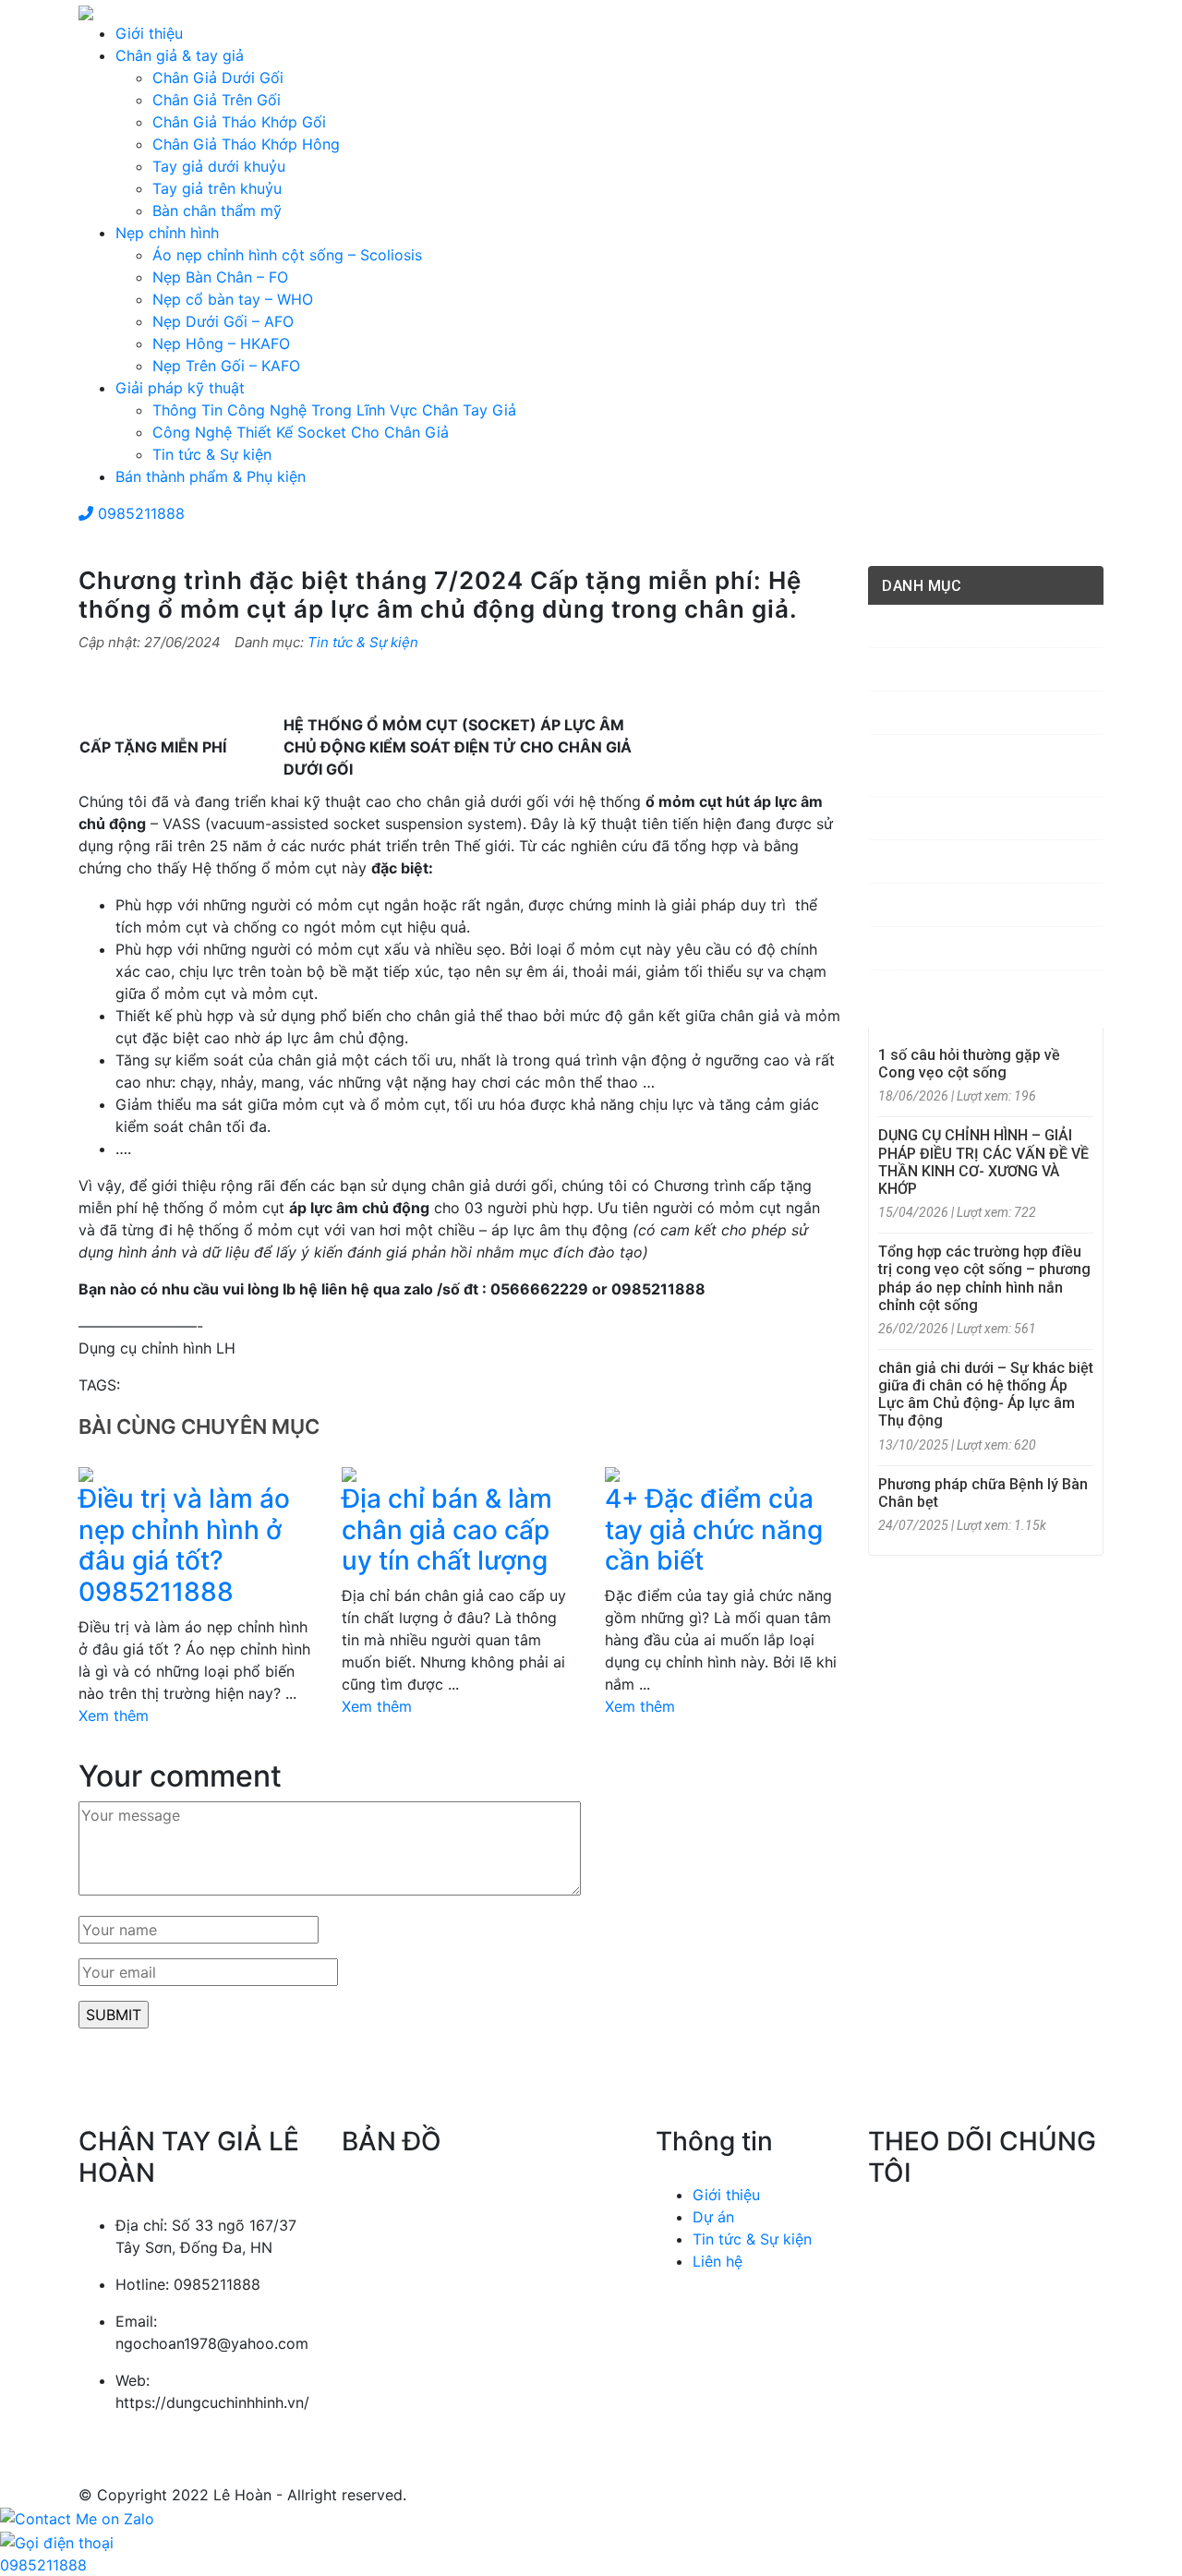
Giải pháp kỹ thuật (180, 388)
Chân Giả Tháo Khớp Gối (239, 122)
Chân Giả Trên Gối (217, 100)
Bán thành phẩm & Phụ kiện (211, 476)
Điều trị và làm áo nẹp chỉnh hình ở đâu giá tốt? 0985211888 (184, 1545)
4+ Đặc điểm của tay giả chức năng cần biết (714, 1529)
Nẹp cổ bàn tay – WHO (233, 299)
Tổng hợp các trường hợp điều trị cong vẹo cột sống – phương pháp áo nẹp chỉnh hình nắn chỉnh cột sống (984, 1278)
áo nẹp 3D (925, 626)
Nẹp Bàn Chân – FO (220, 277)
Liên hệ (718, 2261)
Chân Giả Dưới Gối (218, 78)
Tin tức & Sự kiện (212, 454)
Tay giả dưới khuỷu (219, 166)
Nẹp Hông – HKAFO (221, 343)
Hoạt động (931, 861)
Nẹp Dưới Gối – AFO (223, 321)
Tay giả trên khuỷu (217, 188)
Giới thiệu (149, 33)
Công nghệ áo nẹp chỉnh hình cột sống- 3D (989, 765)
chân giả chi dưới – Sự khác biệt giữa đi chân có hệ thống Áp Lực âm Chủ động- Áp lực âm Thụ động (986, 1395)
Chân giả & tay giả (180, 55)
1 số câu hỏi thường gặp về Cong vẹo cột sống (969, 1064)
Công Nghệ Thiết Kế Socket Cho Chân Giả (301, 432)
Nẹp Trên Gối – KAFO (226, 366)
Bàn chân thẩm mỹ (217, 211)
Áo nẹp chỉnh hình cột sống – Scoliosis (287, 255)
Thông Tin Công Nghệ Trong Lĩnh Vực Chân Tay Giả (334, 410)
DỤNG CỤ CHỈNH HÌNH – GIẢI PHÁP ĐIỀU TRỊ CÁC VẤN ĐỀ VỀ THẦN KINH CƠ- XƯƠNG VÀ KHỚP (983, 1162)
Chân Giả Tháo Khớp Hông (246, 144)
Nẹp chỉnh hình (167, 233)
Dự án (713, 2217)
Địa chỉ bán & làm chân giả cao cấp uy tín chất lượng (447, 1529)
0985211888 (139, 513)
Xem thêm (114, 1715)
